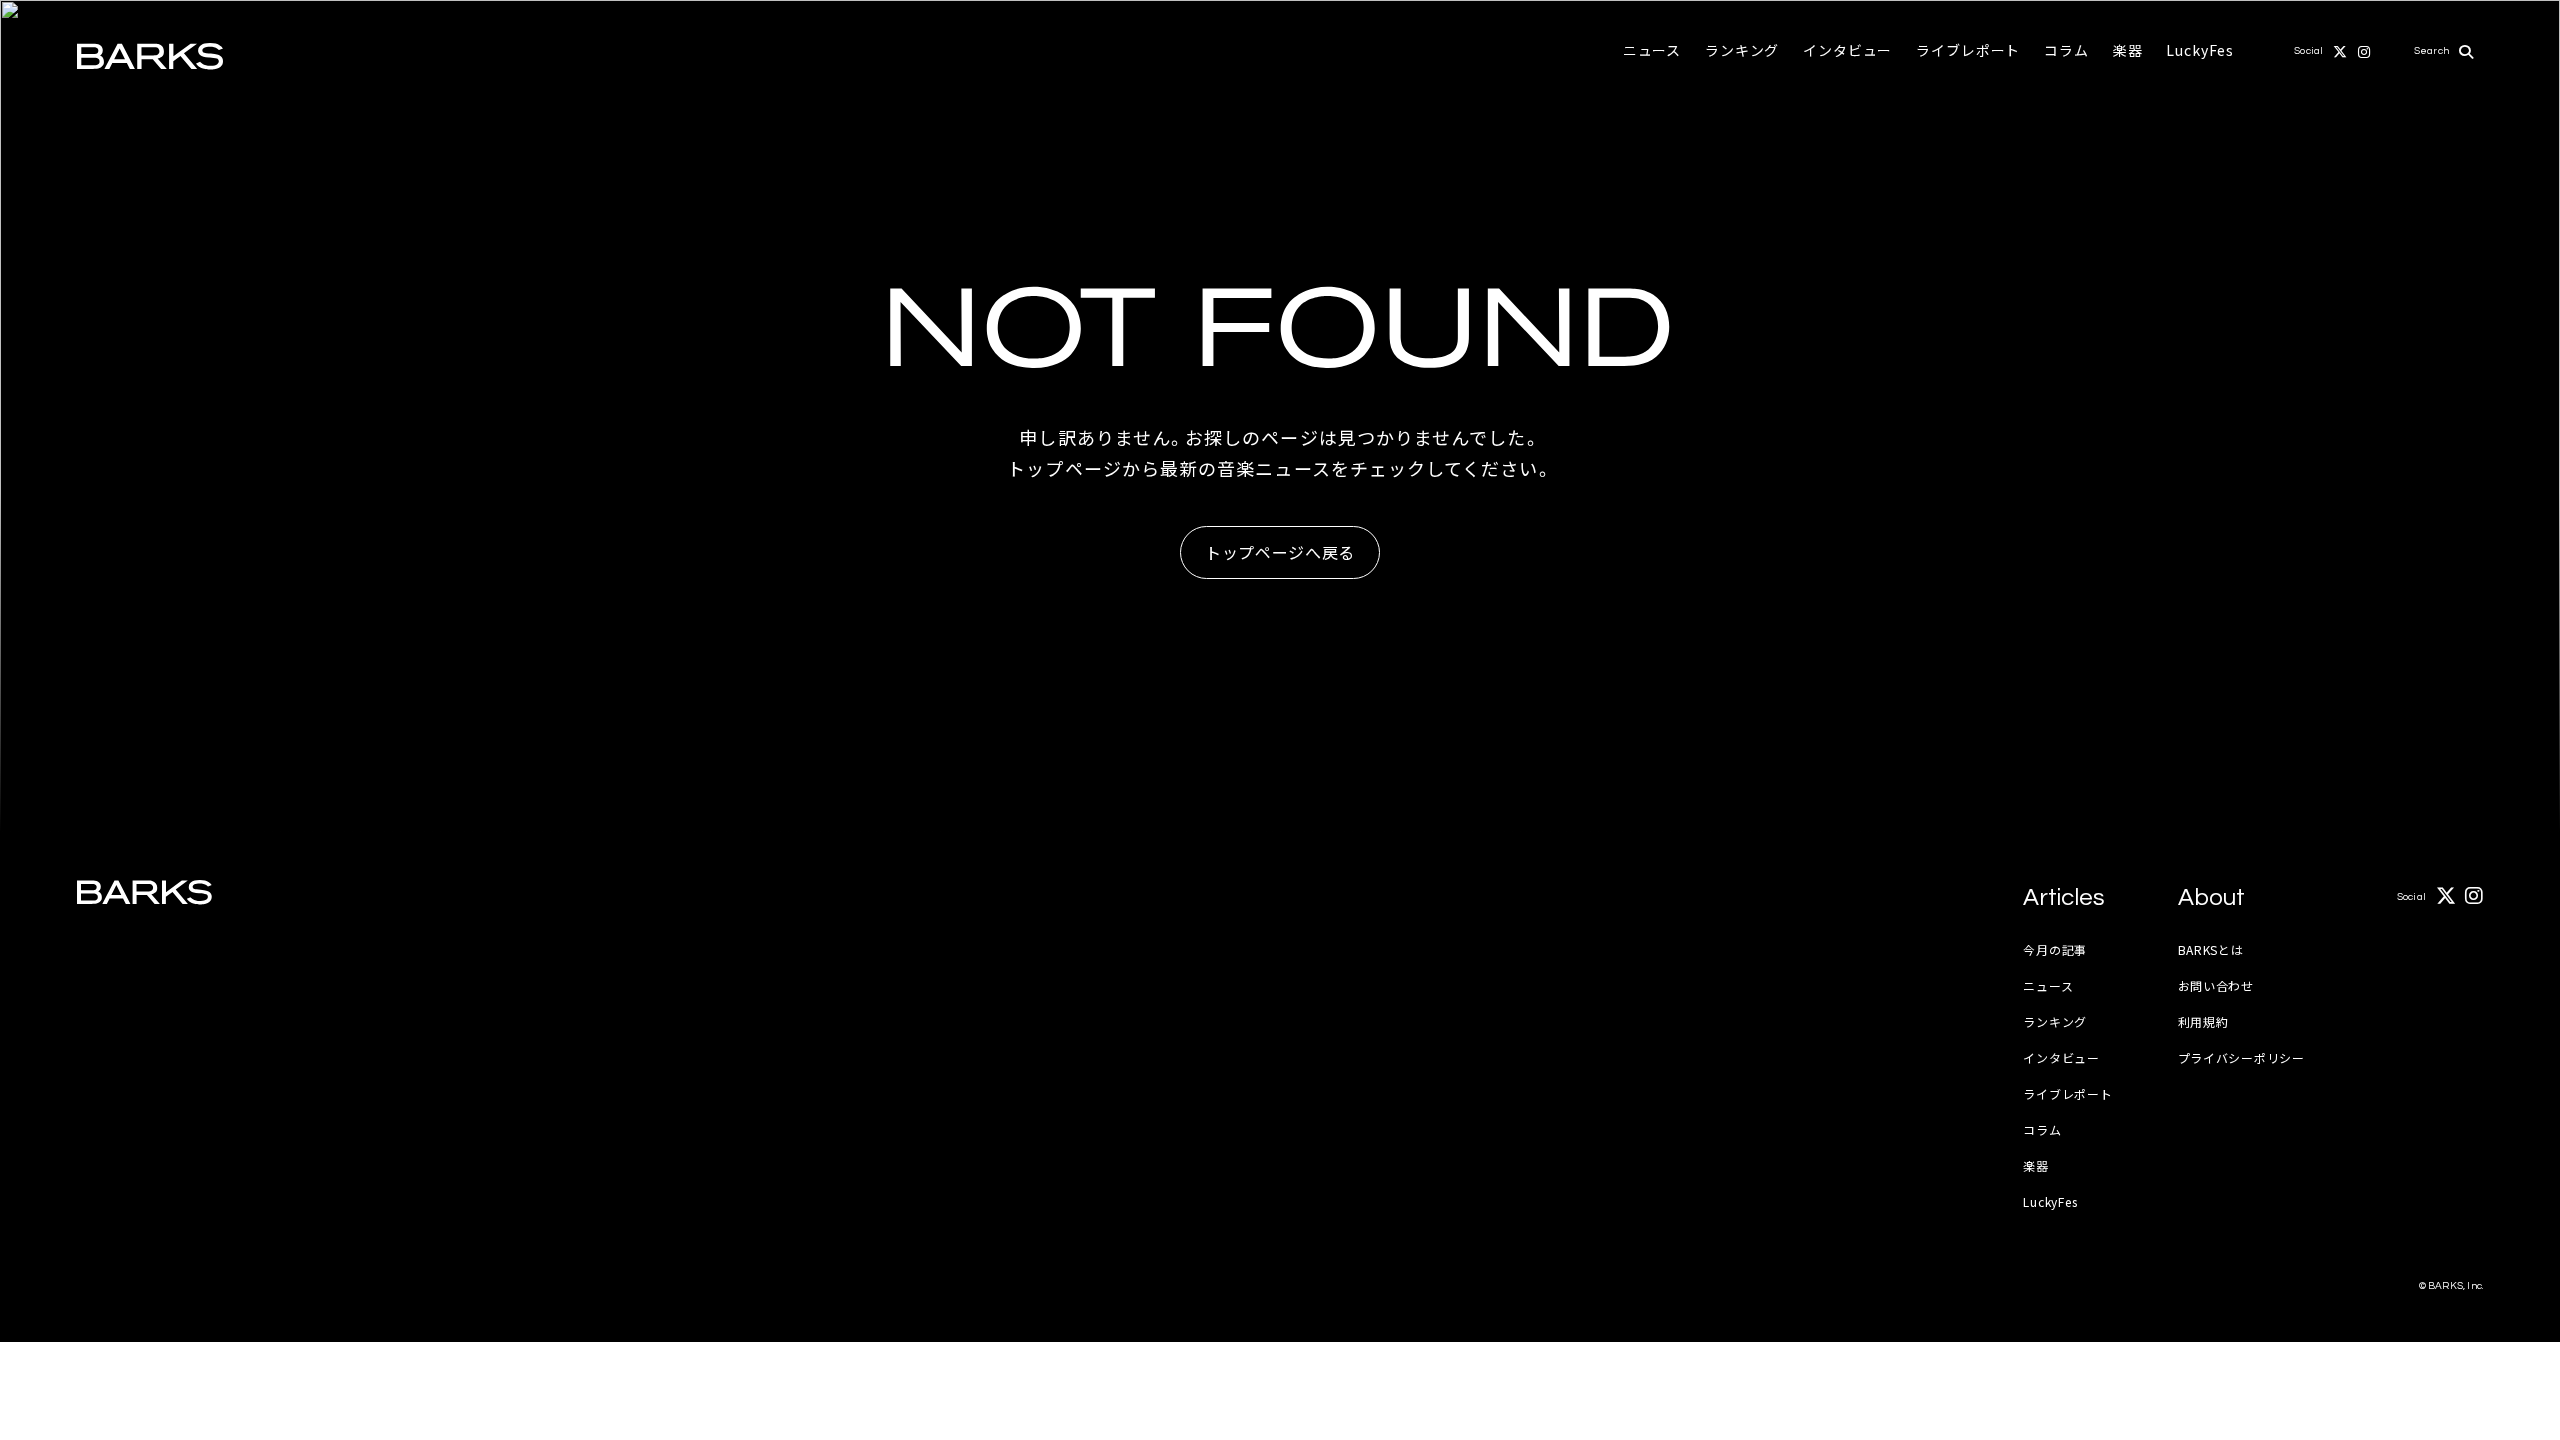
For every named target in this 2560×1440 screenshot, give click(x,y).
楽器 (2128, 50)
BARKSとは (2211, 949)
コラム (2066, 50)
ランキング (1742, 50)
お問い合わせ (2216, 985)
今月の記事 (2055, 949)
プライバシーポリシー (2241, 1057)
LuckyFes (2200, 50)
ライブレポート (1968, 50)
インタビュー (1847, 50)
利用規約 (2203, 1021)
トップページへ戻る (1280, 552)
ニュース (1652, 50)
